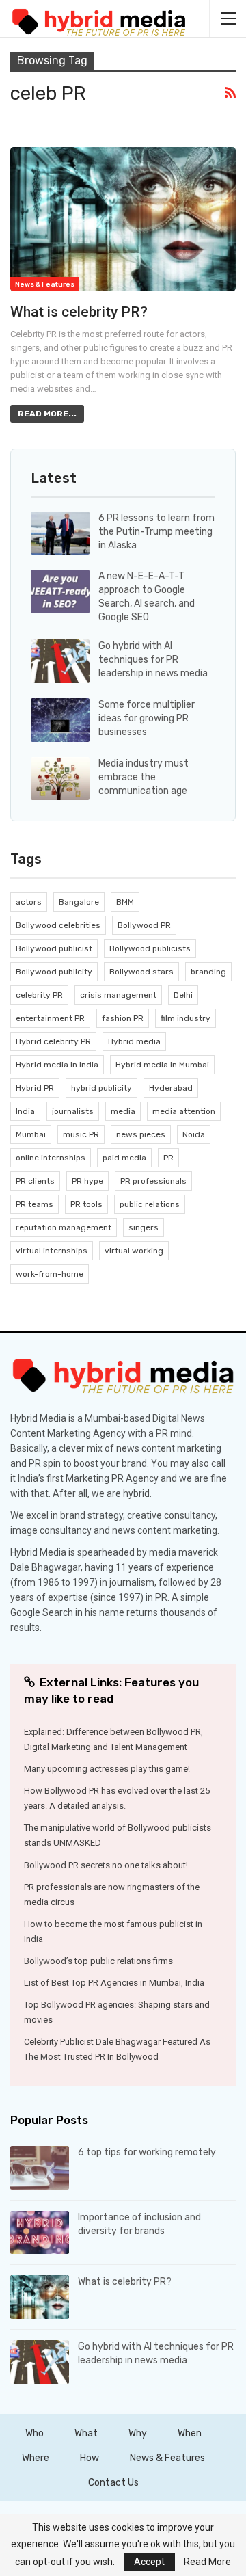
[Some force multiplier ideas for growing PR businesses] (60, 720)
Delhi (183, 995)
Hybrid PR (35, 1088)
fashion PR (123, 1018)
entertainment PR (50, 1018)
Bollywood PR (144, 925)
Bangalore (79, 902)
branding (208, 972)
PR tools (86, 1204)
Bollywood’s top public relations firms (98, 1961)
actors (29, 902)
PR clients (35, 1181)
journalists (73, 1111)
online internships (51, 1158)
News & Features (45, 284)
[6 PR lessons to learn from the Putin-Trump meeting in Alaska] (60, 533)
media (123, 1111)
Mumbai (31, 1134)
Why (138, 2433)
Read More (207, 2562)
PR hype (87, 1181)
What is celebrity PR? (79, 312)
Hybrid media (134, 1041)
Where (36, 2458)
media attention (184, 1111)
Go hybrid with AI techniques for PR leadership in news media (153, 660)
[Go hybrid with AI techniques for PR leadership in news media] (60, 661)
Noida (194, 1134)
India (25, 1111)
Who (35, 2433)
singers (143, 1227)
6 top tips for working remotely (147, 2152)
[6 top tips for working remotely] (40, 2168)
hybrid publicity (101, 1088)
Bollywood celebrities (58, 925)
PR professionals (153, 1181)
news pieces (141, 1134)
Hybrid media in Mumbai (162, 1065)
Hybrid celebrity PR (53, 1041)
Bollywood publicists (150, 948)
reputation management (64, 1227)
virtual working (134, 1251)
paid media (124, 1158)
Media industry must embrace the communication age (143, 777)
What (86, 2433)
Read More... (47, 414)
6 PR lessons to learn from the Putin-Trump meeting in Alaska (156, 532)
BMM (125, 902)
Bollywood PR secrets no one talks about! (106, 1865)
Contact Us (113, 2483)
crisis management (118, 995)
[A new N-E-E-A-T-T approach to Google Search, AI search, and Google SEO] (60, 592)
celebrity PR (39, 995)
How (90, 2458)
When (190, 2433)
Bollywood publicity (54, 972)
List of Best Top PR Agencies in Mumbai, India (114, 1983)
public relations (150, 1204)
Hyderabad (171, 1088)
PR (168, 1158)
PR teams (35, 1204)
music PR (81, 1134)
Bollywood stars (141, 972)
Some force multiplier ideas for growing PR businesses (147, 718)
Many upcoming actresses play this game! (107, 1769)
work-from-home (50, 1274)
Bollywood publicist (54, 948)
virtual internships (52, 1251)
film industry (186, 1018)
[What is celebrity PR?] (123, 219)
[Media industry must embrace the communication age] (60, 779)
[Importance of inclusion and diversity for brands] (40, 2233)
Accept (149, 2562)
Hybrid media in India (57, 1065)
